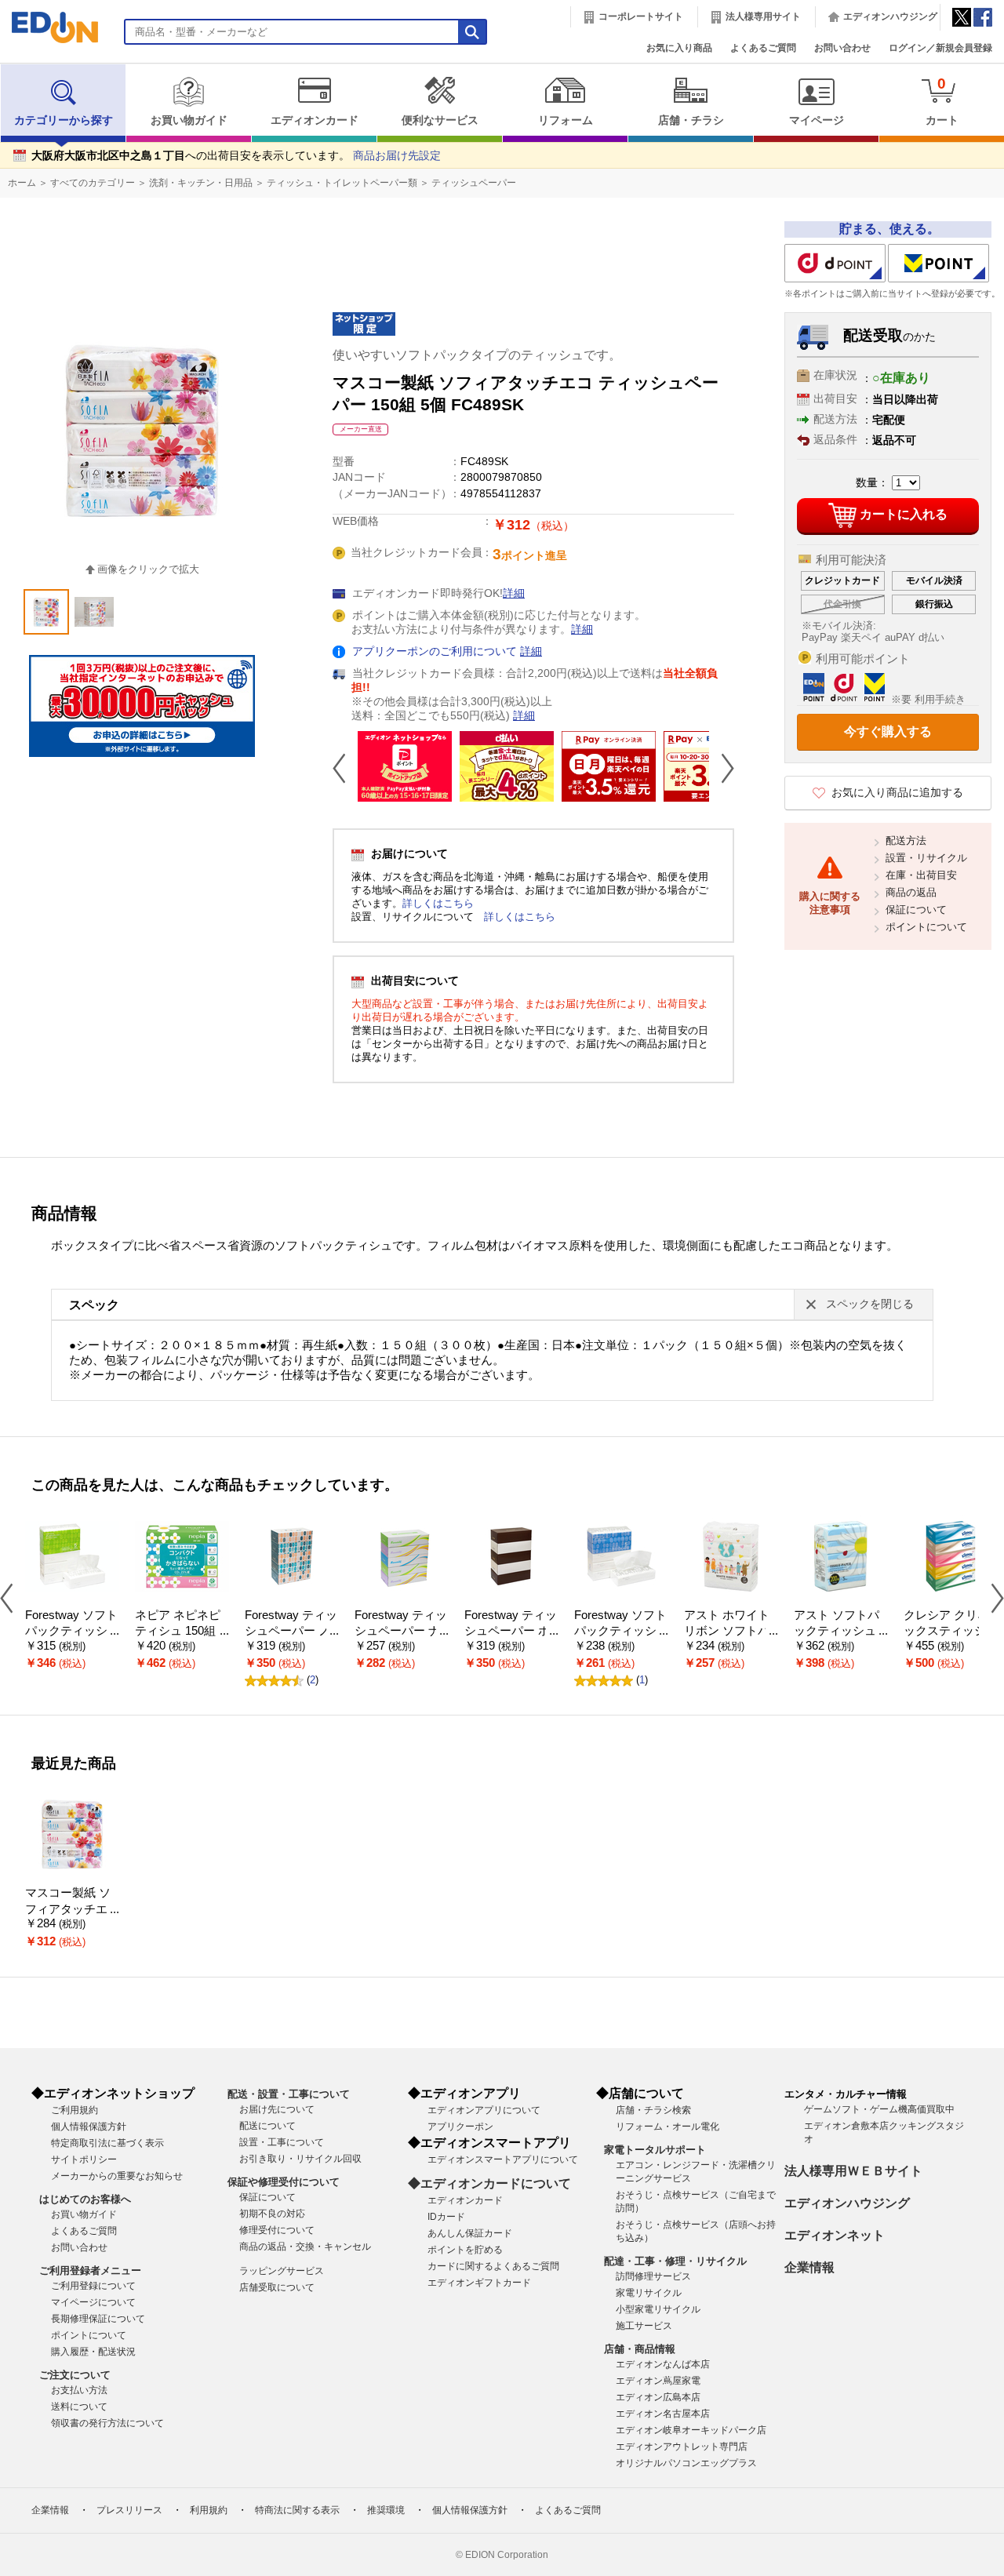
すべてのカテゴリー (93, 183)
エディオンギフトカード (479, 2283)
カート (942, 101)
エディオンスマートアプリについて (503, 2159)
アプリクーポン (460, 2127)
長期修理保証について (98, 2319)
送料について (79, 2407)
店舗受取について (277, 2287)
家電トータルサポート (655, 2150)
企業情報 (809, 2267)
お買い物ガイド (189, 120)
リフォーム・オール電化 (668, 2127)
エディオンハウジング (890, 16)
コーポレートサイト (641, 16)
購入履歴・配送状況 (93, 2352)
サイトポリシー (84, 2159)
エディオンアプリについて (484, 2110)
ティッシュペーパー (474, 183)
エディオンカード (315, 120)
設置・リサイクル (926, 858)
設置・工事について (282, 2142)
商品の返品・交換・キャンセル (305, 2247)
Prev (345, 768)
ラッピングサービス (282, 2271)
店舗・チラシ (691, 120)
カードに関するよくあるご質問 (493, 2266)
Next (722, 768)
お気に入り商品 (679, 48)
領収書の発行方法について (107, 2423)
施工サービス (644, 2326)
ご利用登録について (93, 2286)
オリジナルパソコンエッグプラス (686, 2463)
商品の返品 (911, 892)
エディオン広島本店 (658, 2397)
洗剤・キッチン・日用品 (201, 183)
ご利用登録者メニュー (90, 2270)
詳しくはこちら (438, 903)
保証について (916, 910)
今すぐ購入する (888, 731)
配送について (267, 2126)
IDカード (446, 2217)
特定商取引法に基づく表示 (107, 2143)
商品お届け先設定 (397, 156)
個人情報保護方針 (89, 2127)
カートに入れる (904, 514)
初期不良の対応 (272, 2214)
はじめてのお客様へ (85, 2199)
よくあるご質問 (763, 48)
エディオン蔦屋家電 (658, 2381)
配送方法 (906, 840)
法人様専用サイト (763, 16)
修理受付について (277, 2230)
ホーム (22, 183)
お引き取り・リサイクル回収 (300, 2159)
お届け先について (277, 2109)
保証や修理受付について (284, 2182)
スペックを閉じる (870, 1304)
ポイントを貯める (465, 2250)
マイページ (817, 120)
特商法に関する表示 (297, 2510)
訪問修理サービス (653, 2276)
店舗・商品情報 (640, 2349)
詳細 (514, 593)
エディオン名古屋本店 (663, 2414)
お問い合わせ (842, 48)
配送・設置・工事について (289, 2094)
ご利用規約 (75, 2110)
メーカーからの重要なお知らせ (117, 2176)
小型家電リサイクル (658, 2309)
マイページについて (93, 2302)
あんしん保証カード (470, 2233)
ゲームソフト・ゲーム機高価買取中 (879, 2109)
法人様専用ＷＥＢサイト (853, 2171)
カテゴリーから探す (64, 120)
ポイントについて (926, 927)
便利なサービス (440, 120)
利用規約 (209, 2510)
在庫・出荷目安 (921, 875)
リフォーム (566, 120)
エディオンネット (835, 2235)
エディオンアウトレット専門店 (682, 2447)
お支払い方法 (79, 2390)
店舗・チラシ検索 (653, 2110)
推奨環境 (386, 2510)
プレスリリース (129, 2510)
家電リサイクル (649, 2293)
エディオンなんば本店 (663, 2364)
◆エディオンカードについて (489, 2183)
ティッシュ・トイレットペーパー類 (342, 183)
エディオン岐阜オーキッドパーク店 (691, 2430)
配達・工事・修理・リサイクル (675, 2261)
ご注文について (75, 2375)
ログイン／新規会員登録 (940, 48)
